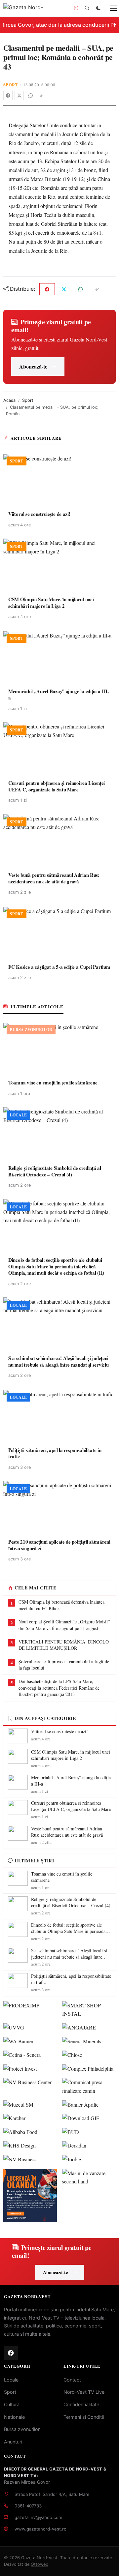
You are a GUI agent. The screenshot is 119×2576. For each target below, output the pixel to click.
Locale (11, 2380)
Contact (72, 2380)
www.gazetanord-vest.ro (40, 2529)
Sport (11, 85)
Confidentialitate (81, 2404)
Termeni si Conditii (84, 2417)
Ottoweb (40, 2564)
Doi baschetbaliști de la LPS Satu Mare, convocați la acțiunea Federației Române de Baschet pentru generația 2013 (59, 1688)
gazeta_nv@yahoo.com (38, 2517)
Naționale (14, 2417)
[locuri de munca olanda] (30, 2196)
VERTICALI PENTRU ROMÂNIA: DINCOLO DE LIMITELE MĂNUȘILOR (64, 1645)
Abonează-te (33, 366)
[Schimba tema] (99, 8)
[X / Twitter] (19, 96)
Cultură (12, 2404)
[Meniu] (110, 8)
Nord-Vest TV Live (84, 2392)
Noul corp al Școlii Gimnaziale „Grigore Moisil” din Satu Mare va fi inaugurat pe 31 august (64, 1625)
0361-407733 (28, 2506)
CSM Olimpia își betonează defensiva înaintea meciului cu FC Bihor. (61, 1605)
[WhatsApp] (30, 96)
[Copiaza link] (42, 96)
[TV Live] (76, 8)
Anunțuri (13, 2442)
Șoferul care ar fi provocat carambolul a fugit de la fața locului (64, 1665)
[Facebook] (8, 96)
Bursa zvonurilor (22, 2429)
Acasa (9, 400)
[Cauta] (87, 8)
